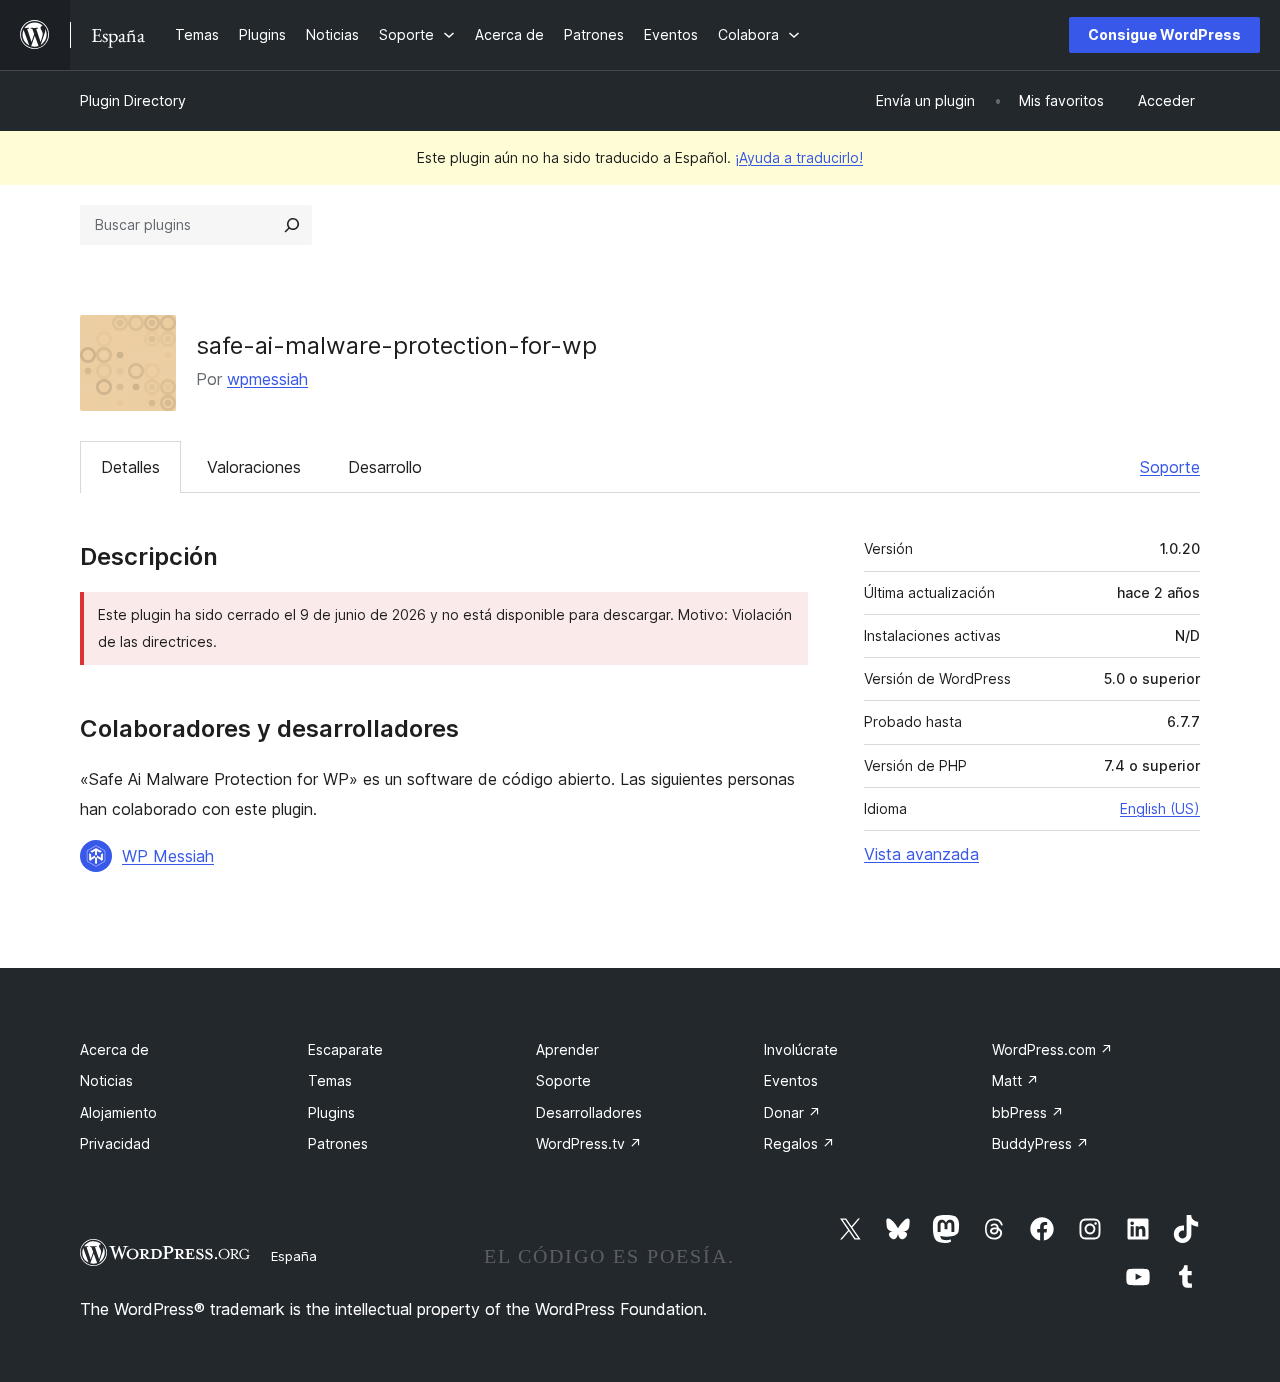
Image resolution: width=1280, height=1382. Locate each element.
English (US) (1160, 808)
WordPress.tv (589, 1143)
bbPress (1028, 1112)
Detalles (130, 467)
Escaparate (345, 1049)
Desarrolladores (589, 1112)
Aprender (567, 1049)
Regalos (799, 1143)
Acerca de (114, 1049)
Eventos (791, 1080)
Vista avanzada (921, 854)
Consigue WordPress (1164, 34)
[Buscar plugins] (292, 225)
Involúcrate (801, 1049)
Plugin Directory (133, 100)
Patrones (338, 1143)
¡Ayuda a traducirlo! (799, 157)
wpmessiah (267, 379)
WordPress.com (1052, 1049)
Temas (330, 1080)
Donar (792, 1112)
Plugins (331, 1112)
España (294, 1256)
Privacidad (115, 1143)
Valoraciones (254, 467)
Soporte (1170, 467)
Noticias (106, 1080)
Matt (1015, 1080)
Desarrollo (385, 467)
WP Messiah (168, 856)
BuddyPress (1040, 1143)
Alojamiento (118, 1112)
